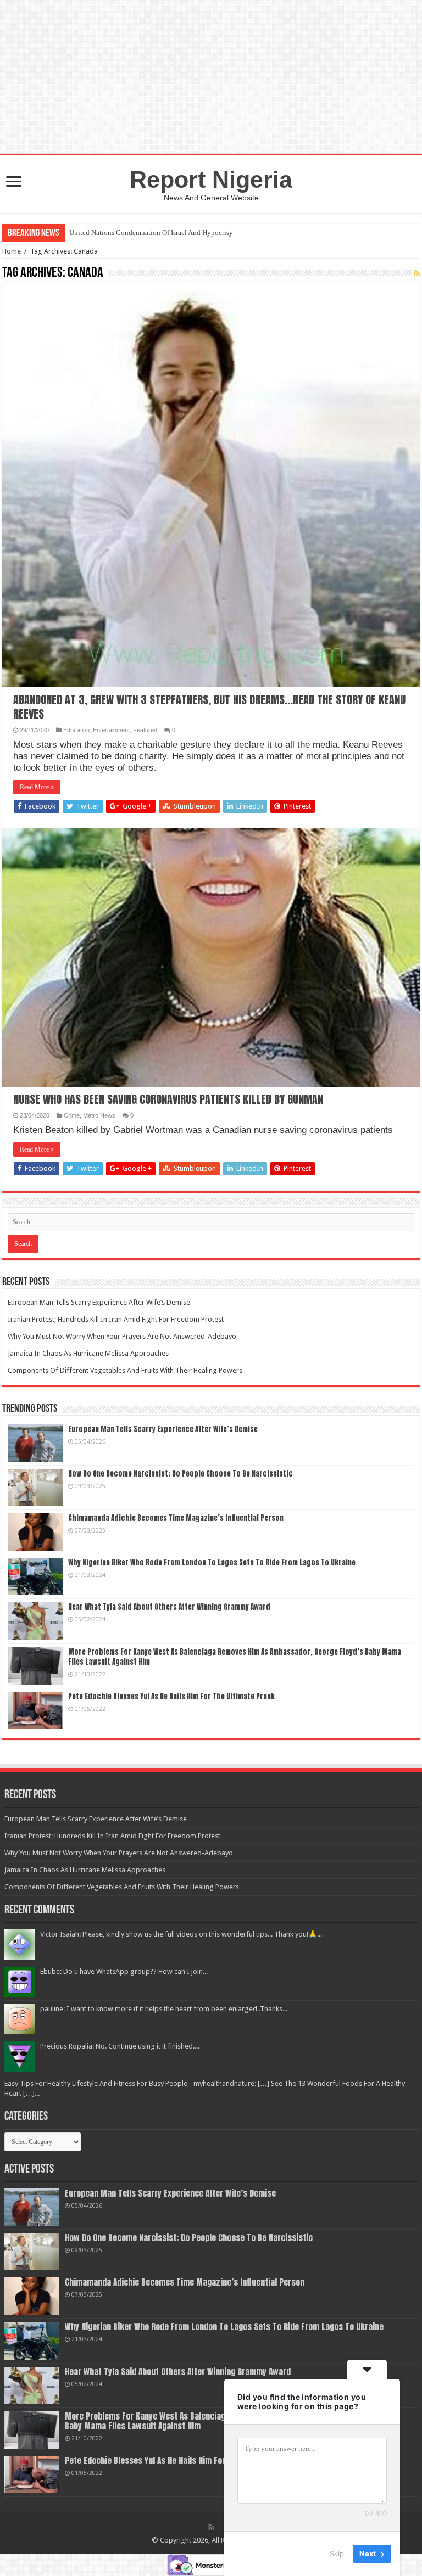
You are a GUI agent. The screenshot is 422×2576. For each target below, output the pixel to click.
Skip (337, 2553)
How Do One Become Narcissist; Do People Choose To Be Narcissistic (181, 1474)
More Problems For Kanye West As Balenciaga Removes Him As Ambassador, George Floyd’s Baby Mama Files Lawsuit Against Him (235, 1657)
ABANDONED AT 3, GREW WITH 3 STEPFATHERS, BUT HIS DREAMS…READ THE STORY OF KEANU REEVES (209, 707)
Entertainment (111, 730)
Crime (72, 1115)
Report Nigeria (211, 179)
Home (12, 251)
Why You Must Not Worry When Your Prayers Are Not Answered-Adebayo (122, 1336)
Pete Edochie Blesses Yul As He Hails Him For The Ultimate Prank (171, 1696)
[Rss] (211, 2527)
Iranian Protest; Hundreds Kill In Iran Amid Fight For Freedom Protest (116, 1319)
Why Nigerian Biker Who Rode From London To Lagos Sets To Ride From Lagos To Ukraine (212, 1562)
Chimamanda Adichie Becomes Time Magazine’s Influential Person (176, 1518)
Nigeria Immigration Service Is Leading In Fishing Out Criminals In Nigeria (181, 232)
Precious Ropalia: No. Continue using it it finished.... (120, 2046)
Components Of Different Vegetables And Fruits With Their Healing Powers (125, 1370)
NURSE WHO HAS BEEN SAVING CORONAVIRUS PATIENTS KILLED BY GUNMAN (168, 1099)
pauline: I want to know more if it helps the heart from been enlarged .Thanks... (164, 2009)
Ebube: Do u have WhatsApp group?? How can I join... (124, 1971)
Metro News (99, 1115)
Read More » (37, 787)
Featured (145, 730)
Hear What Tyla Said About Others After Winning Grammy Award (169, 1607)
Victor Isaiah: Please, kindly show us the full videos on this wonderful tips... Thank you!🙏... (181, 1934)
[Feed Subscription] (417, 273)
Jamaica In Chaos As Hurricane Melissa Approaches (88, 1353)
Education (76, 730)
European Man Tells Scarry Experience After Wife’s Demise (99, 1302)
